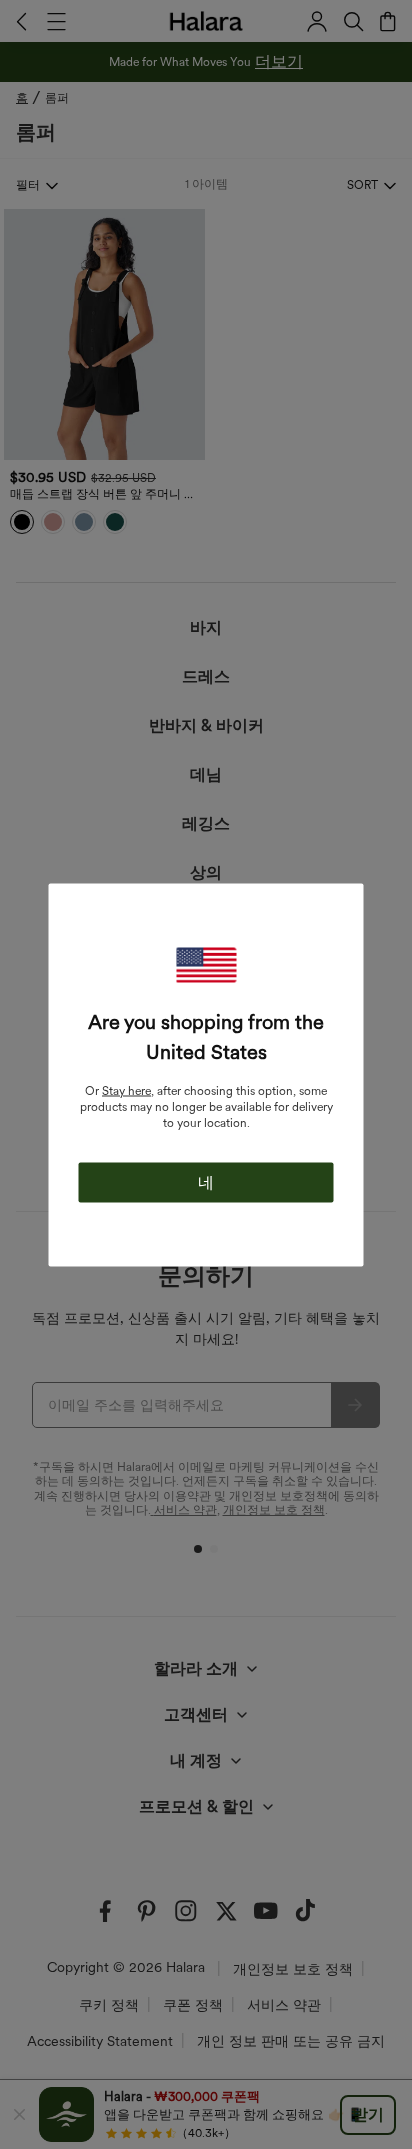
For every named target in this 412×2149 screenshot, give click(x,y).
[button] (206, 964)
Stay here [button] (126, 1090)
